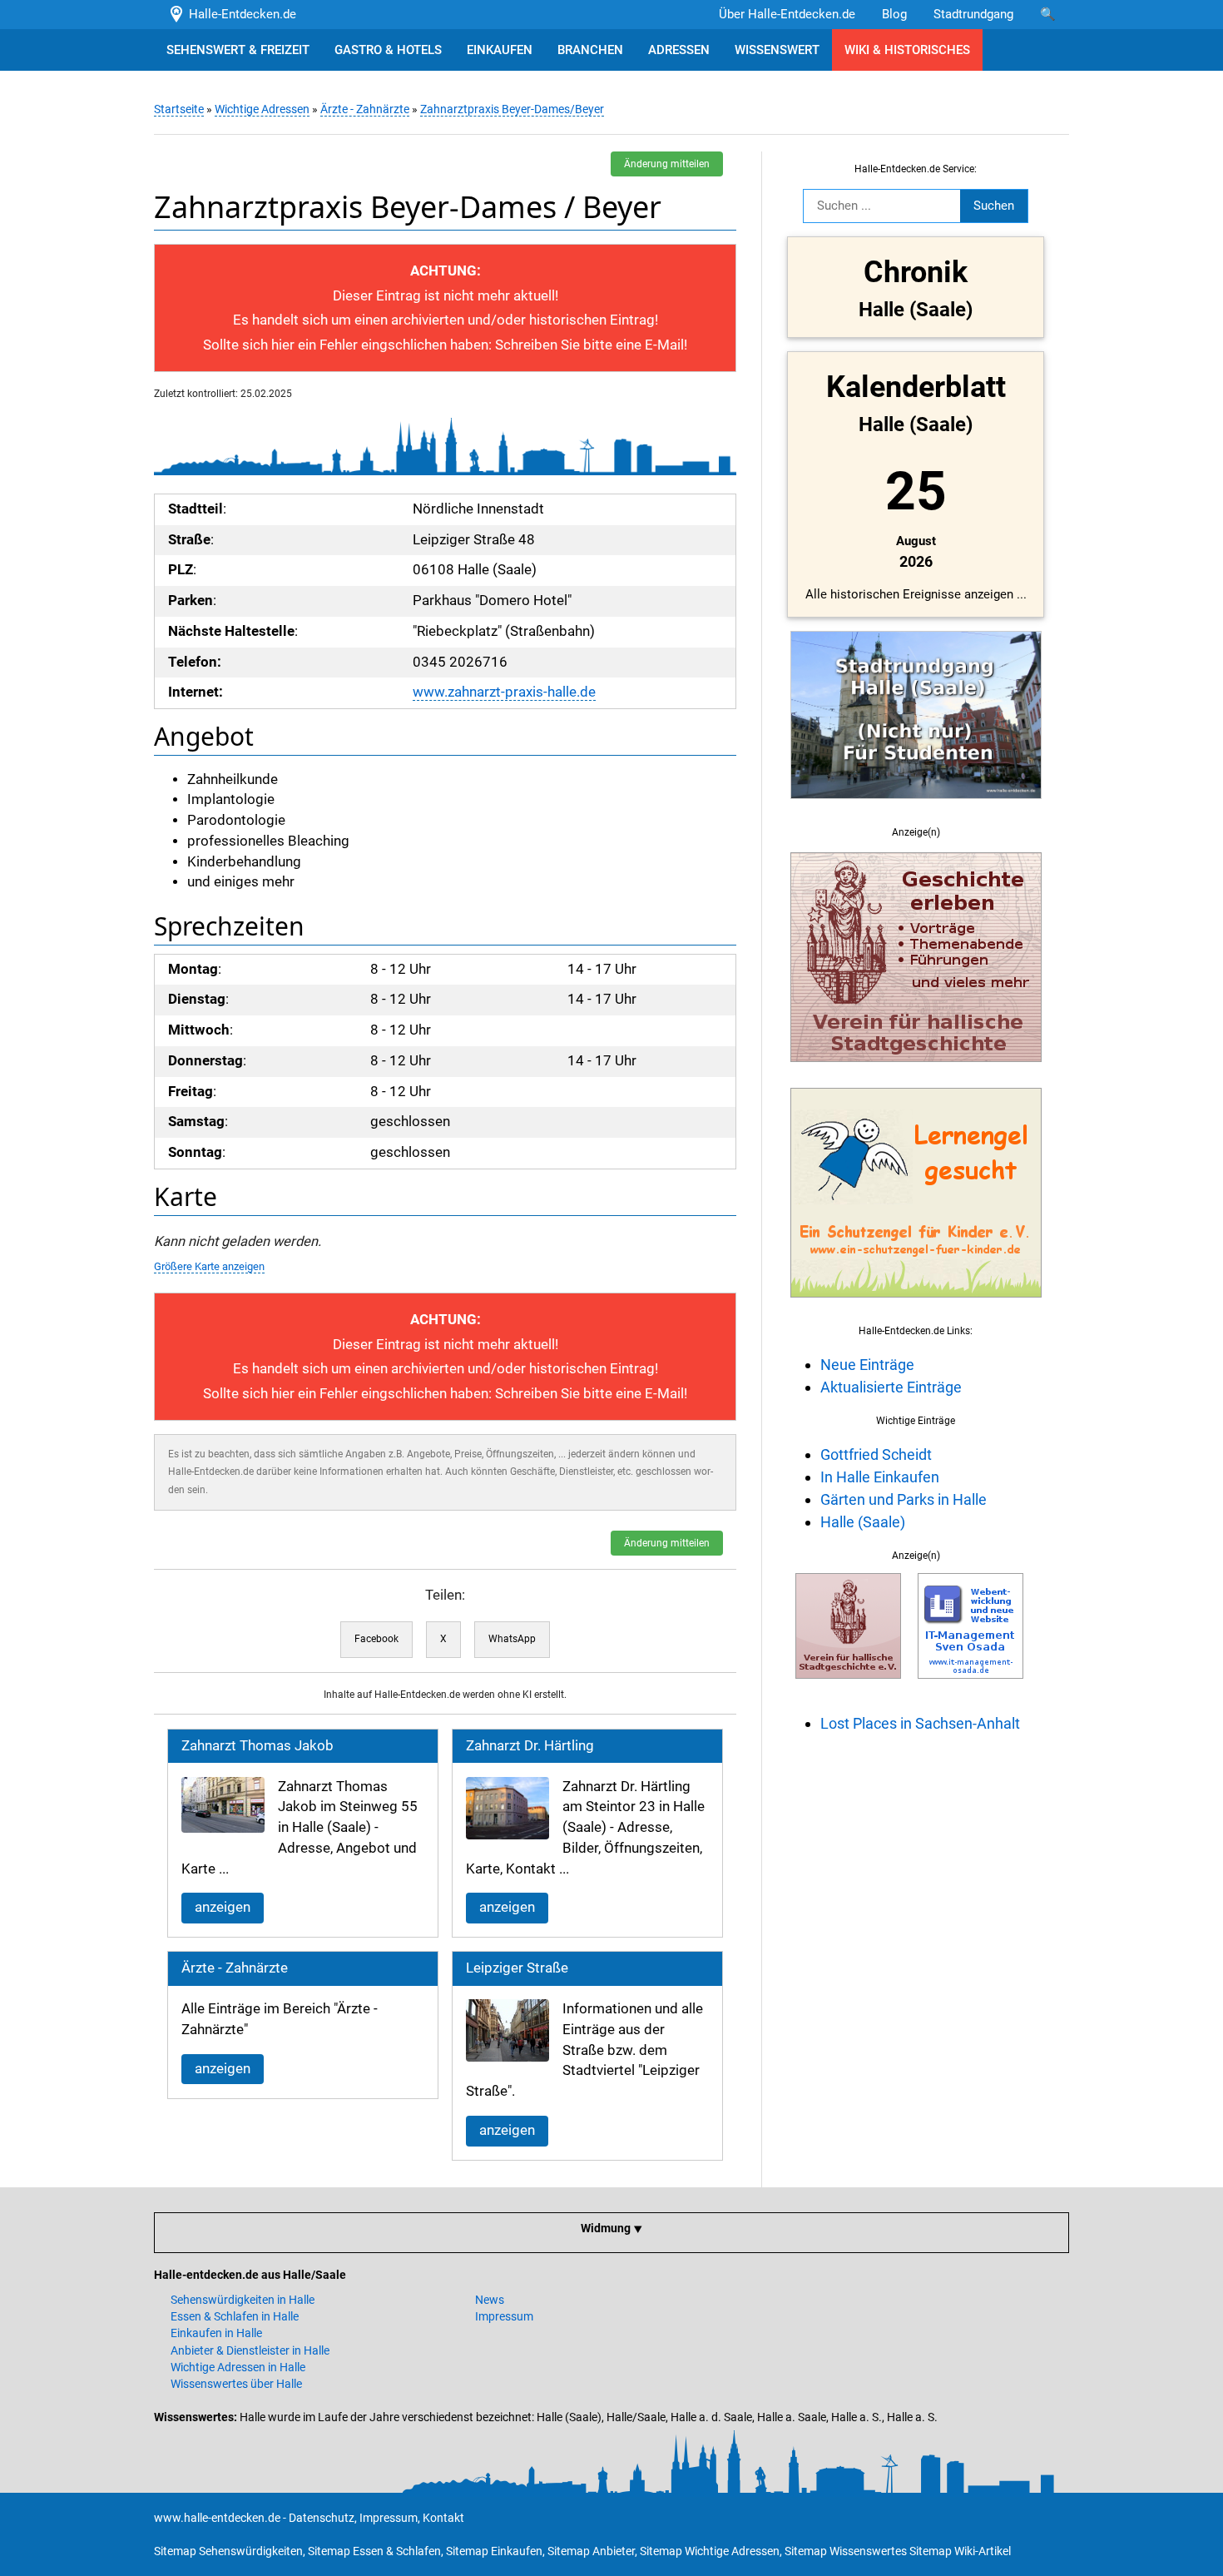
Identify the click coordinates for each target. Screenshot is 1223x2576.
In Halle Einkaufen (880, 1477)
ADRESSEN (679, 50)
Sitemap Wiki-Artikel (960, 2551)
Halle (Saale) (863, 1522)
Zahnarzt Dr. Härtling (530, 1746)
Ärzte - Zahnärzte (365, 109)
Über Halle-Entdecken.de (787, 14)
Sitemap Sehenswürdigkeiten (228, 2551)
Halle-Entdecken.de (239, 14)
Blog (894, 14)
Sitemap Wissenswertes (846, 2551)
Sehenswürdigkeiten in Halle (243, 2300)
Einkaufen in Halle (216, 2333)
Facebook (376, 1639)
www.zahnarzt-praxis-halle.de (504, 692)
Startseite (179, 109)
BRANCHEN (590, 50)
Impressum (504, 2316)
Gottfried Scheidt (876, 1454)
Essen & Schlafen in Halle (235, 2316)
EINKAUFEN (500, 50)
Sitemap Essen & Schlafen (374, 2551)
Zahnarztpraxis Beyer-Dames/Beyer (512, 109)
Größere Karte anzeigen (209, 1266)
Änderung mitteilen (667, 164)
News (490, 2300)
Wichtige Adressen (262, 109)
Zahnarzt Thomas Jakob (257, 1746)
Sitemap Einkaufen (494, 2551)
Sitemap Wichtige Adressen (710, 2551)
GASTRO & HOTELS (388, 50)
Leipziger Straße (517, 1968)
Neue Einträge (867, 1365)
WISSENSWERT (777, 50)
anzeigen (223, 1907)
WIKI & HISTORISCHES (907, 50)
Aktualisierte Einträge (891, 1387)
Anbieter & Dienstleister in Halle (250, 2350)
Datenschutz (322, 2518)
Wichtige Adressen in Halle (238, 2367)
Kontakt (443, 2518)
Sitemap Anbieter (591, 2551)
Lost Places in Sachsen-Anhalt (920, 1723)
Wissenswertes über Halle (236, 2384)
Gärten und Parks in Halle (904, 1499)
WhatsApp (512, 1639)
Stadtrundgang (973, 14)
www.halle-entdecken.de (217, 2518)
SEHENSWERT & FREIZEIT (238, 50)
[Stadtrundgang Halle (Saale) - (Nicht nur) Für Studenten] (916, 808)
